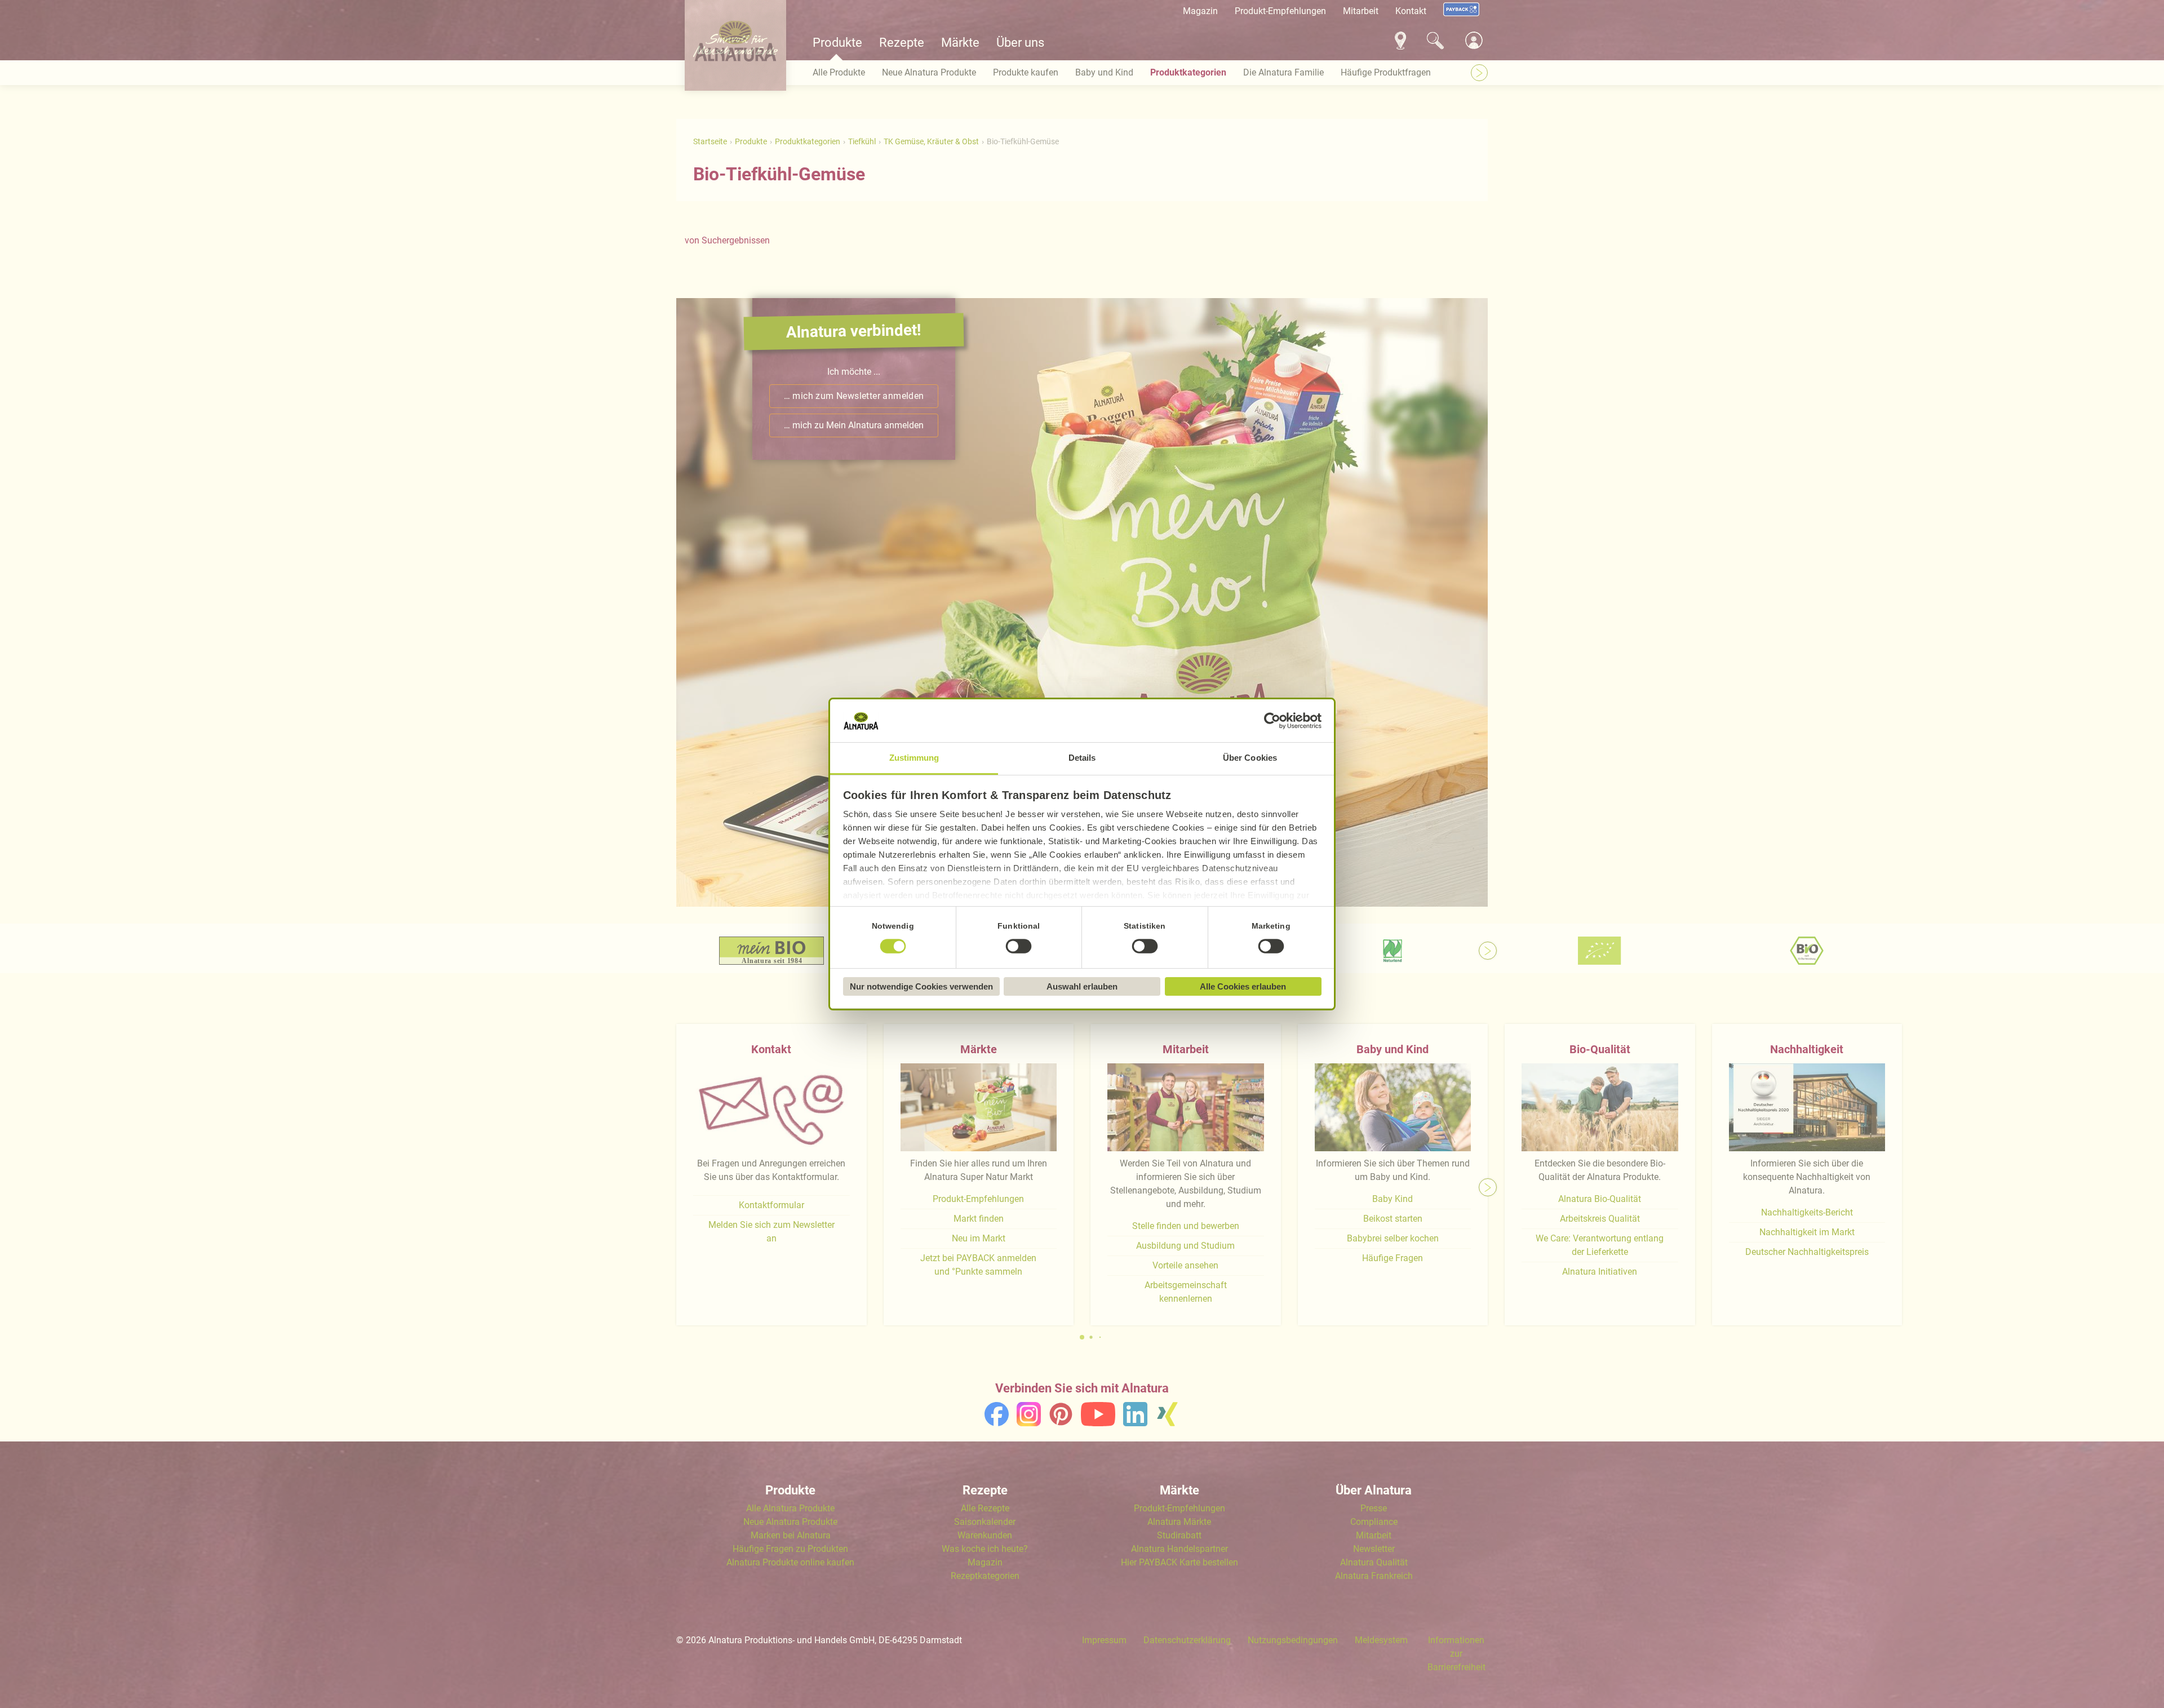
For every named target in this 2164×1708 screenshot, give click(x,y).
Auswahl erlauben (1082, 986)
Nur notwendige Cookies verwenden (921, 986)
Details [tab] (1082, 758)
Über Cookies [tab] (1250, 758)
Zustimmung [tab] (914, 758)
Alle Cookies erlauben (1243, 986)
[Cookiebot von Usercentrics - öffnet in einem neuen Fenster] (1272, 721)
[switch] (1019, 947)
